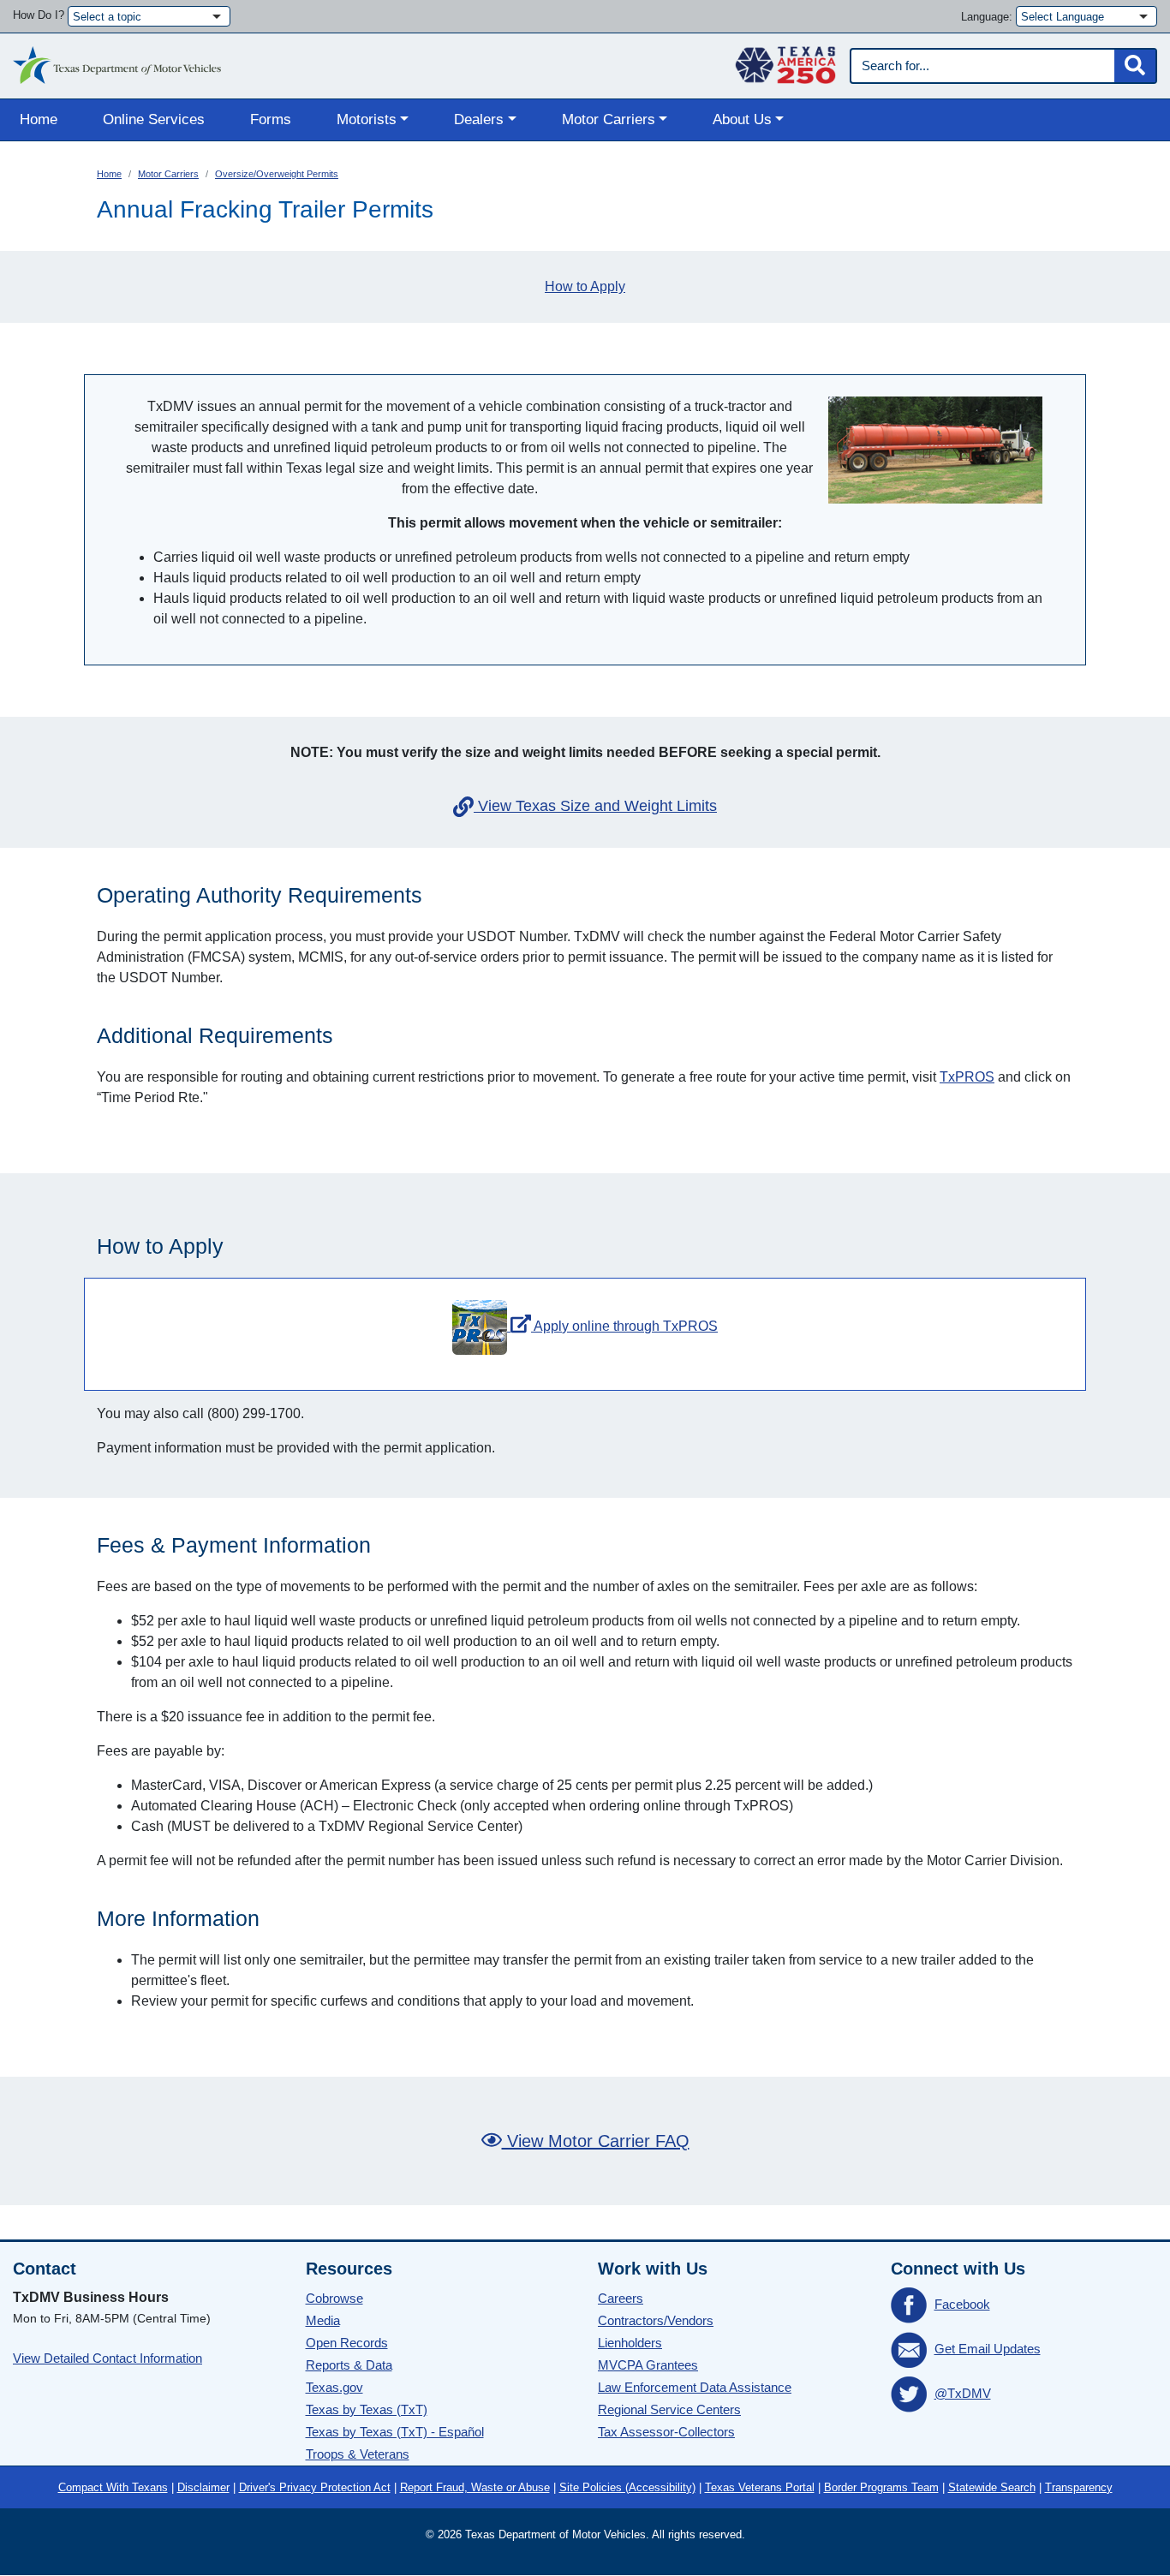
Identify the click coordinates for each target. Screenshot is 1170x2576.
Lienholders (630, 2343)
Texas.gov (334, 2387)
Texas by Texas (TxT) (367, 2409)
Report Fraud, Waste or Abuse (475, 2487)
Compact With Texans (113, 2487)
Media (323, 2320)
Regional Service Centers (669, 2409)
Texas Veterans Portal (760, 2487)
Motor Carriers (168, 174)
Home (39, 119)
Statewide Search (992, 2487)
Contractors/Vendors (656, 2320)
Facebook (962, 2304)
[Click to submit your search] (1135, 66)
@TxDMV (963, 2393)
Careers (621, 2298)
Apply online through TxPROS (624, 1326)
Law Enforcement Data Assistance (695, 2387)
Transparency (1079, 2487)
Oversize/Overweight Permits (277, 174)
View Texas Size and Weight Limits (597, 806)
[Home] (117, 61)
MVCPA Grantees (648, 2365)
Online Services (154, 119)
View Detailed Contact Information (107, 2358)
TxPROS (967, 1077)
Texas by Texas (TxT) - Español (395, 2432)
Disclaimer (203, 2487)
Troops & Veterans (358, 2454)
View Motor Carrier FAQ (596, 2141)
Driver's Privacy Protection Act (315, 2487)
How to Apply (585, 286)
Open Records (347, 2343)
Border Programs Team (881, 2487)
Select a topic (107, 17)
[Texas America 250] (785, 61)
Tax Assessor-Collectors (666, 2432)
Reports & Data (349, 2365)
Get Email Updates (988, 2349)
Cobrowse (334, 2298)
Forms (271, 119)
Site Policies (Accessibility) (627, 2487)
